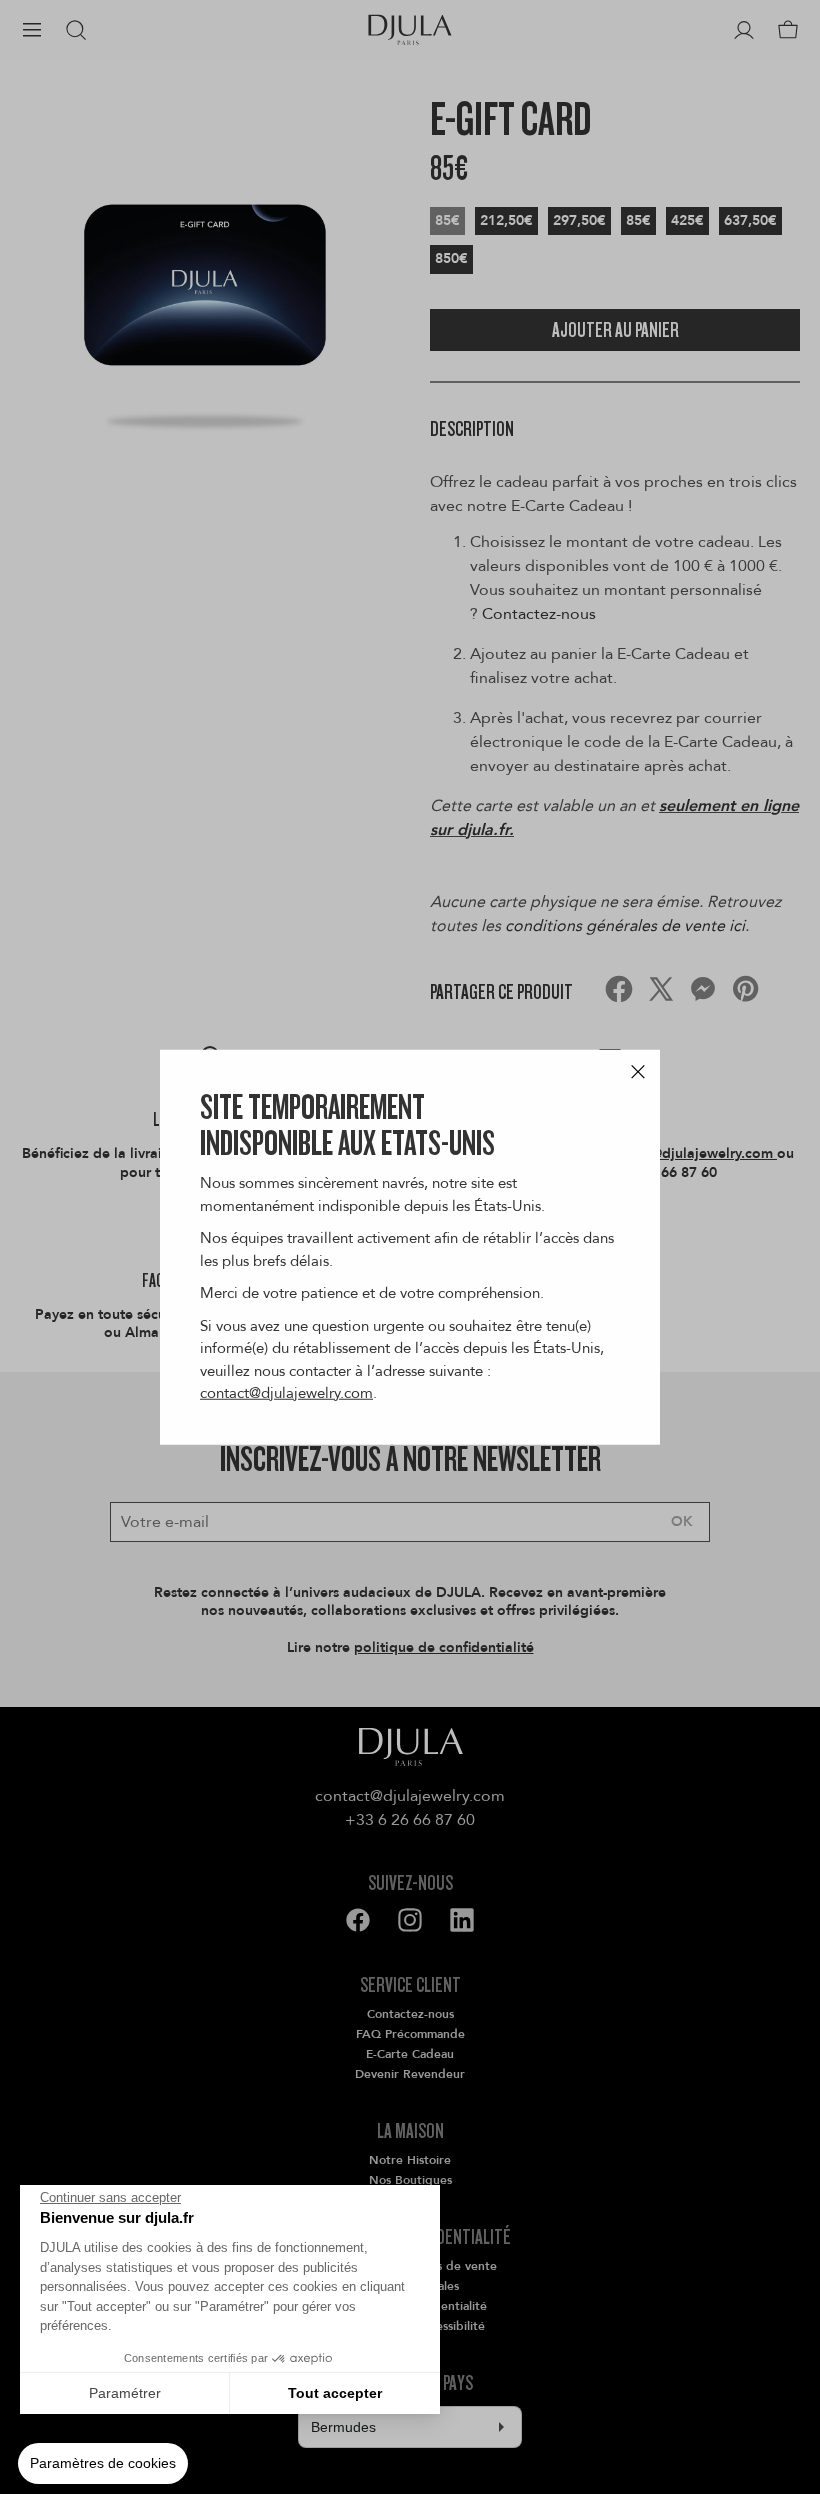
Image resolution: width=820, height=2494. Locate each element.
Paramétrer (125, 2393)
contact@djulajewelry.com (286, 1393)
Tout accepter (335, 2393)
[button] (103, 2464)
